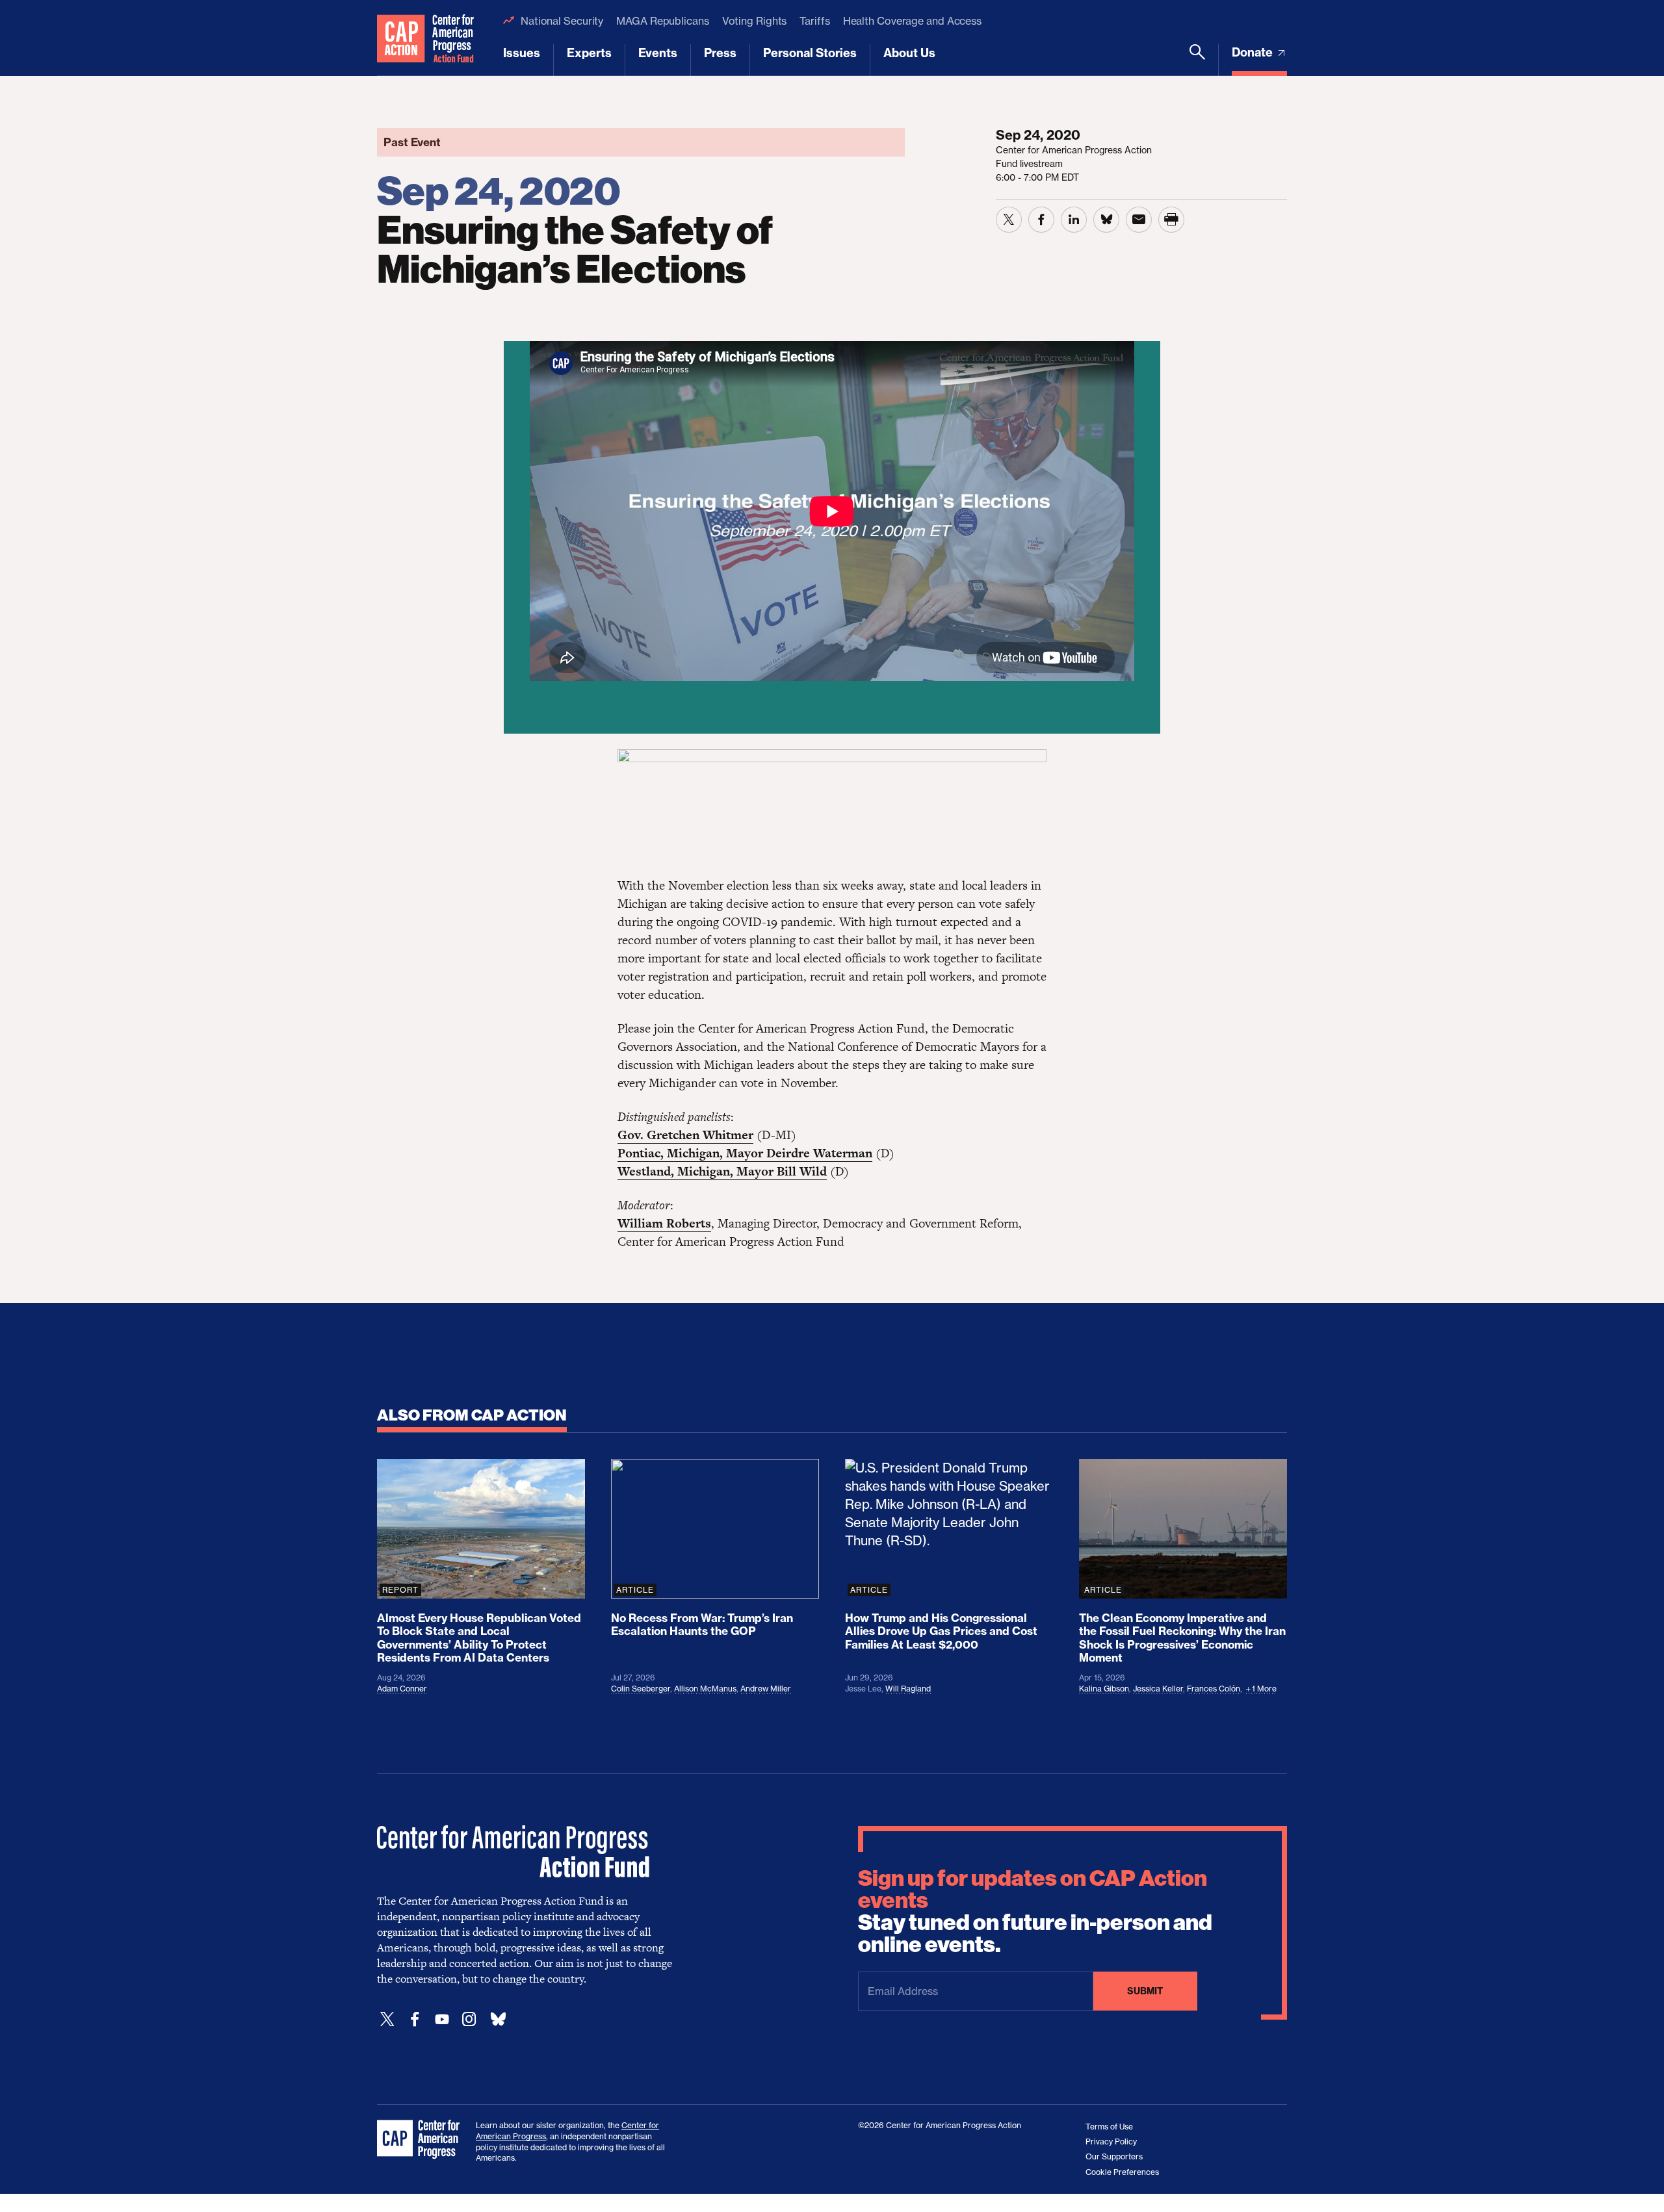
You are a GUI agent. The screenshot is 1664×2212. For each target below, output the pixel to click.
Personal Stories (810, 53)
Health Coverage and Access (912, 21)
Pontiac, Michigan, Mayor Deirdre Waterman (745, 1153)
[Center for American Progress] (401, 38)
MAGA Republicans (662, 21)
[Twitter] (387, 2019)
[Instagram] (469, 2019)
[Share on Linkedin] (1074, 220)
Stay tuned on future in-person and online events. (1035, 1912)
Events (658, 53)
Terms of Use (1109, 2127)
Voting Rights (755, 21)
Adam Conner (402, 1689)
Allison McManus (705, 1689)
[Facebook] (415, 2019)
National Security (562, 21)
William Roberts (664, 1223)
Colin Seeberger (641, 1689)
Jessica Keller (1158, 1689)
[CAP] (420, 2140)
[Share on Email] (1139, 220)
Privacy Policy (1111, 2141)
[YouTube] (442, 2019)
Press (720, 53)
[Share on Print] (1171, 220)
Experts (589, 53)
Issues (522, 53)
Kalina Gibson (1104, 1689)
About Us (909, 53)
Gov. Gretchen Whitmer (685, 1135)
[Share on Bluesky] (1106, 220)
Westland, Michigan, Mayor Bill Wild (722, 1171)
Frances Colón (1214, 1689)
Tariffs (814, 21)
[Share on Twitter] (1009, 220)
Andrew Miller (766, 1689)
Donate (1254, 52)
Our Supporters (1114, 2156)
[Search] (1197, 60)
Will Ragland (908, 1689)
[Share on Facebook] (1041, 220)
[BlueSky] (498, 2019)
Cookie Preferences (1122, 2172)
